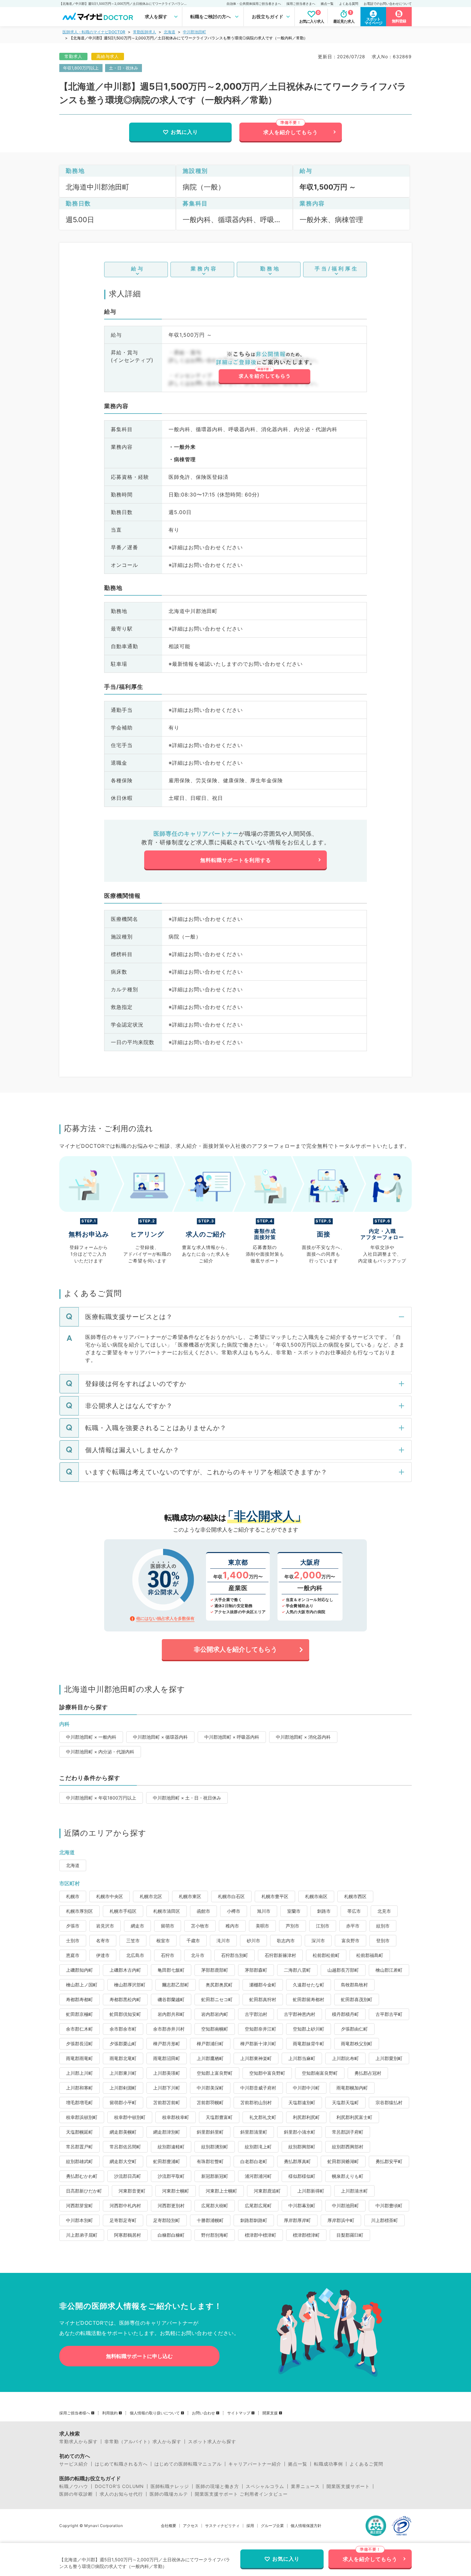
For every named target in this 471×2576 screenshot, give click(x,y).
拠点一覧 (327, 4)
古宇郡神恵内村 (300, 2014)
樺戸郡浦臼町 (210, 2044)
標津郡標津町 (306, 2235)
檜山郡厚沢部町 (130, 1985)
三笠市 (133, 1940)
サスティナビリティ (222, 2526)
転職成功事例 (328, 2464)
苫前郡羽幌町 (210, 2102)
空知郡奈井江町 (260, 2029)
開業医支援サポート (348, 2486)
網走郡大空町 (123, 2161)
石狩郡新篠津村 (280, 1955)
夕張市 (73, 1926)
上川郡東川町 (123, 2073)
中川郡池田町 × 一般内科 (91, 1737)
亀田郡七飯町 (171, 1970)
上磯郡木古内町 (125, 1970)
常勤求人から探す (78, 2442)
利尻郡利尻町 (306, 2117)
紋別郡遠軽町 (171, 2147)
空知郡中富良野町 (267, 2073)
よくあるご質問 (366, 2464)
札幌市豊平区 (275, 1896)
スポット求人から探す (212, 2442)
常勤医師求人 (145, 32)
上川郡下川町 (167, 2088)
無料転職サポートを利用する (236, 860)
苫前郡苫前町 (167, 2102)
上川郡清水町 (354, 2191)
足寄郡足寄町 (123, 2220)
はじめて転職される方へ (121, 2464)
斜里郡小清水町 (300, 2132)
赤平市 (353, 1926)
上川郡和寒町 (79, 2088)
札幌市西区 (355, 1896)
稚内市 (232, 1926)
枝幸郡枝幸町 (176, 2117)
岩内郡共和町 (171, 2014)
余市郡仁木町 (79, 2029)
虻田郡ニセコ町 (217, 1999)
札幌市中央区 (110, 1896)
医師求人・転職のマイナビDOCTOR (94, 32)
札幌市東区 (190, 1896)
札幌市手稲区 (123, 1911)
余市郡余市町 (123, 2029)
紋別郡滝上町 (258, 2147)
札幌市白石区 (231, 1896)
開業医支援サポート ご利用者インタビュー (241, 2494)
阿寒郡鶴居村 (128, 2235)
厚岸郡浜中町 (341, 2220)
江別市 (323, 1926)
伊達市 (103, 1955)
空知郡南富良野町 (320, 2073)
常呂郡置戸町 (79, 2147)
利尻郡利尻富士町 (354, 2117)
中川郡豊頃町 (389, 2206)
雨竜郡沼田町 (167, 2058)
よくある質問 (349, 4)
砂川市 (253, 1940)
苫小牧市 (200, 1926)
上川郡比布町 (345, 2058)
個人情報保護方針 (306, 2526)
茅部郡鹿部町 (215, 1970)
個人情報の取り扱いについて (155, 2413)
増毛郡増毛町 (79, 2102)
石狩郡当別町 (235, 1955)
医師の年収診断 (76, 2494)
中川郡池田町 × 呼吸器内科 (232, 1737)
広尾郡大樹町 (215, 2206)
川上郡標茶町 (384, 2220)
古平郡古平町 (389, 2014)
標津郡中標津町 (260, 2235)
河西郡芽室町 (79, 2206)
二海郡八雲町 (297, 1970)
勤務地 (270, 269)
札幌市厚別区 (79, 1911)
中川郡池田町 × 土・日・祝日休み (187, 1798)
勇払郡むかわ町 (82, 2176)
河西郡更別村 (171, 2206)
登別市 (383, 1940)
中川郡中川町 (306, 2088)
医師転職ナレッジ (170, 2486)
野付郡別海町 (215, 2235)
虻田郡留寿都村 (309, 1999)
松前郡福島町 (370, 1955)
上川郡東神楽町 (256, 2058)
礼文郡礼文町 (263, 2117)
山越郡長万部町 (343, 1970)
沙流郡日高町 (128, 2176)
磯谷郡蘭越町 (171, 1999)
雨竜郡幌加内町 (352, 2088)
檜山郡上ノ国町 (82, 1985)
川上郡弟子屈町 (82, 2235)
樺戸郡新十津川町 (258, 2044)
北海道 (169, 32)
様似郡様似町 (302, 2176)
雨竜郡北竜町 (123, 2058)
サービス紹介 (74, 2464)
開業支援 (270, 2413)
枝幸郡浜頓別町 (82, 2117)
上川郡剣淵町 (123, 2088)
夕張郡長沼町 (79, 2044)
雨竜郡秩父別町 (357, 2044)
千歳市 (193, 1940)
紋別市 (383, 1926)
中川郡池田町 (194, 32)
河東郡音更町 (132, 2191)
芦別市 (293, 1926)
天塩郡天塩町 (345, 2102)
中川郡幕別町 (302, 2206)
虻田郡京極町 (79, 2014)
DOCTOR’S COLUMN (119, 2486)
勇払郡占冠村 (368, 2073)
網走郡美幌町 (123, 2132)
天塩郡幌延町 (79, 2132)
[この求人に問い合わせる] (264, 368)
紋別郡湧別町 (215, 2147)
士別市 (73, 1940)
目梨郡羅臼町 (350, 2235)
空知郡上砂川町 (309, 2029)
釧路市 (324, 1911)
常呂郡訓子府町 (348, 2132)
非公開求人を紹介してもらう (235, 1649)
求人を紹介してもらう (291, 132)
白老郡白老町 (254, 2161)
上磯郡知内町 (79, 1970)
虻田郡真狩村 (263, 1999)
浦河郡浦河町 (258, 2176)
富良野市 (351, 1940)
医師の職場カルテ (169, 2494)
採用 (250, 2526)
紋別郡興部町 (302, 2147)
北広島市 (135, 1955)
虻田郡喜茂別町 (357, 1999)
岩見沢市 (105, 1926)
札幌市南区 (316, 1896)
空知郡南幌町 (215, 2029)
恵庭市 (73, 1955)
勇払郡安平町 (389, 2161)
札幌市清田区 (167, 1911)
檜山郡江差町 (389, 1970)
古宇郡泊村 (256, 2014)
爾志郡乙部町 (176, 1985)
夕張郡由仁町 (354, 2029)
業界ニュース (305, 2486)
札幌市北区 (151, 1896)
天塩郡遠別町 (302, 2102)
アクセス (191, 2526)
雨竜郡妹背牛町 (309, 2044)
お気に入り (184, 132)
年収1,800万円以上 (81, 68)
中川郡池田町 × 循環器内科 (160, 1737)
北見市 (384, 1911)
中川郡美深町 (210, 2088)
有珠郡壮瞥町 (210, 2161)
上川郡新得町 (311, 2191)
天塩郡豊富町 (219, 2117)
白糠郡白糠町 (171, 2235)
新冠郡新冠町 (215, 2176)
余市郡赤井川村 (169, 2029)
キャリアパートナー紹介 (255, 2464)
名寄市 (103, 1940)
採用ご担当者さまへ (301, 4)
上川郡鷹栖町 (210, 2058)
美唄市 (262, 1926)
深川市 (318, 1940)
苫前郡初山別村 (256, 2102)
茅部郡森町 (256, 1970)
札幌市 (73, 1896)
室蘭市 (294, 1911)
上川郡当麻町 (302, 2058)
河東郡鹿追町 (267, 2191)
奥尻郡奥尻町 (219, 1985)
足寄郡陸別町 (167, 2220)
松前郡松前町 (326, 1955)
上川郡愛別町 (389, 2058)
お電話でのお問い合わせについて (388, 4)
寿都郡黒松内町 (125, 1999)
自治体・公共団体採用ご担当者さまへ (254, 4)
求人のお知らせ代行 (121, 2494)
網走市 (137, 1926)
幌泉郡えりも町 (348, 2176)
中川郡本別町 (79, 2220)
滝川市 (223, 1940)
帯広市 (354, 1911)
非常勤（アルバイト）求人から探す (143, 2442)
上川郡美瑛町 (167, 2073)
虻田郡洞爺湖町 (343, 2161)
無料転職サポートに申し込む (139, 2356)
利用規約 (110, 2413)
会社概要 (169, 2526)
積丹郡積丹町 (345, 2014)
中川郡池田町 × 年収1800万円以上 (101, 1798)
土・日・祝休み (124, 68)
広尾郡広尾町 (258, 2206)
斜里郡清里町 (254, 2132)
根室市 (163, 1940)
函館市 (203, 1911)
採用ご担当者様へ (75, 2413)
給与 (138, 269)
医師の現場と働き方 (217, 2486)
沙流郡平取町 (171, 2176)
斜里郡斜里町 (210, 2132)
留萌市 (168, 1926)
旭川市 (264, 1911)
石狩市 (168, 1955)
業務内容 (204, 269)
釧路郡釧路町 (254, 2220)
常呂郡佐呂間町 (125, 2147)
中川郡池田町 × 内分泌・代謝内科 (100, 1752)
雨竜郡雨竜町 (79, 2058)
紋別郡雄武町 (79, 2161)
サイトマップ (239, 2413)
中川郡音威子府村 (258, 2088)
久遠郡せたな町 (309, 1985)
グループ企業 (272, 2526)
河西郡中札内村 (125, 2206)
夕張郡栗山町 (123, 2044)
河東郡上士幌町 (221, 2191)
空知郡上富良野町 (215, 2073)
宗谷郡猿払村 (389, 2102)
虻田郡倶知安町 (125, 2014)
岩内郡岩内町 (215, 2014)
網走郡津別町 (167, 2132)
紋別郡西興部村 (348, 2147)
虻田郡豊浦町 (167, 2161)
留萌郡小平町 (123, 2102)
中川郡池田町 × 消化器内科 (303, 1737)
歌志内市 (286, 1940)
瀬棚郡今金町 (263, 1985)
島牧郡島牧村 (354, 1985)
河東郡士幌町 (176, 2191)
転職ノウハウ (74, 2486)
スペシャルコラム (265, 2486)
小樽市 (234, 1911)
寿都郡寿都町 (79, 1999)
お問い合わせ (203, 2413)
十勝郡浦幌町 (210, 2220)
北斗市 (198, 1955)
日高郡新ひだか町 (84, 2191)
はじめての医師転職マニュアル (188, 2464)
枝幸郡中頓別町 (130, 2117)
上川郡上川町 (79, 2073)
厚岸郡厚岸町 (297, 2220)
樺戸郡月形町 (167, 2044)
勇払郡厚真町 (297, 2161)
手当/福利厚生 (337, 269)
